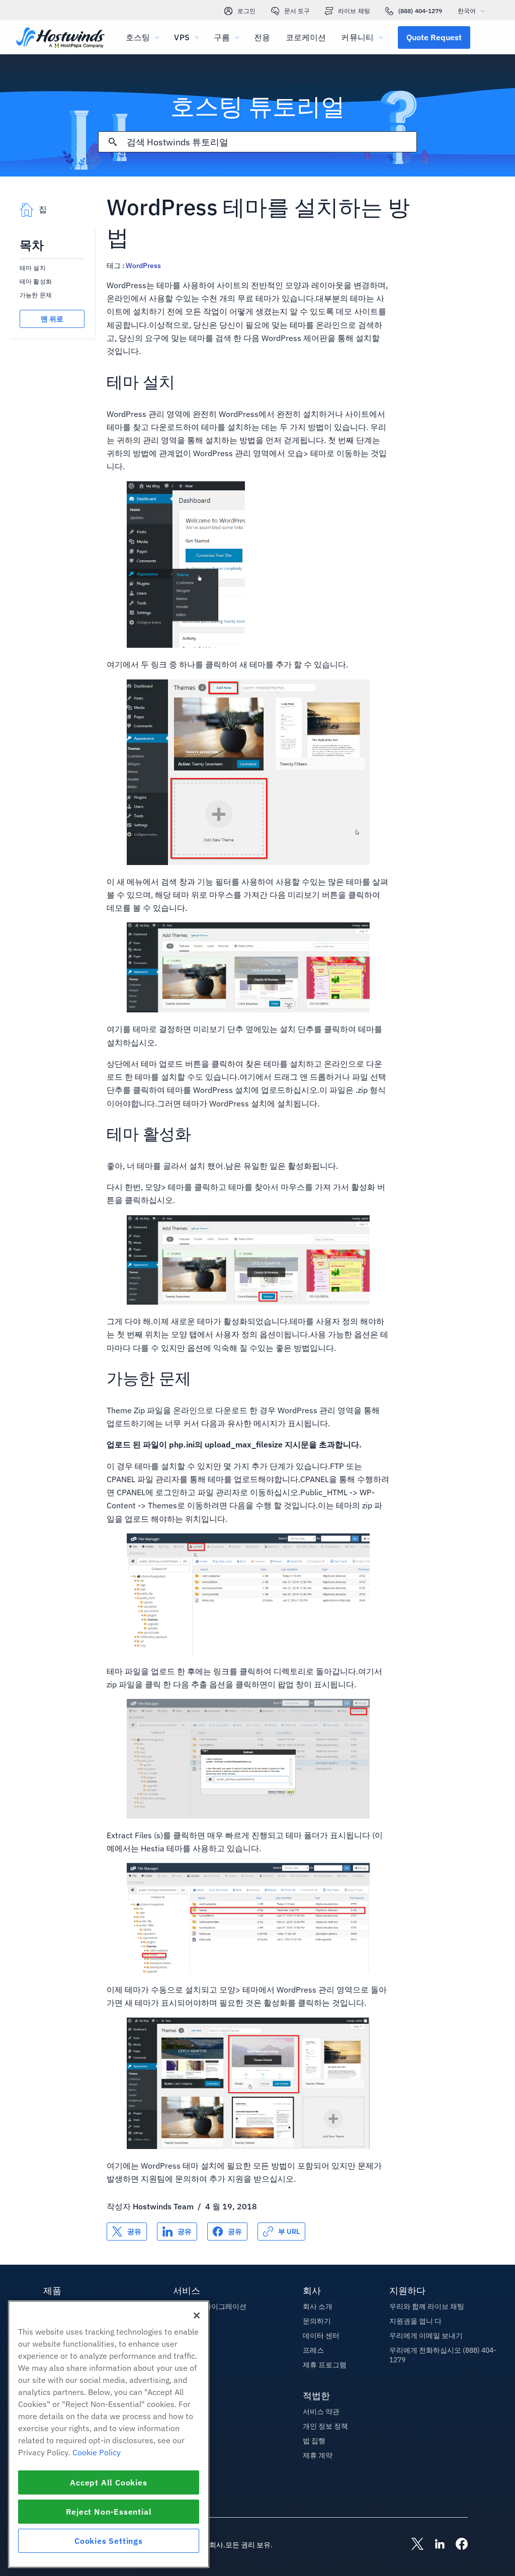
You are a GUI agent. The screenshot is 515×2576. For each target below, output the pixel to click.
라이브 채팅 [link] (354, 11)
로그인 (246, 11)
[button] (434, 37)
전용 (262, 37)
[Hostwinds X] (412, 2545)
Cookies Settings (109, 2541)
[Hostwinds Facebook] (457, 2545)
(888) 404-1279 (420, 11)
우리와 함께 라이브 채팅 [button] (427, 2306)
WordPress (143, 266)
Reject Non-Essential (109, 2512)
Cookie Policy (97, 2452)
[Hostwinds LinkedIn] (435, 2545)
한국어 (467, 11)
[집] (60, 38)
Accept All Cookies (108, 2482)
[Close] (197, 2315)
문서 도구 (297, 11)
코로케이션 (306, 37)
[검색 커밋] (113, 142)
